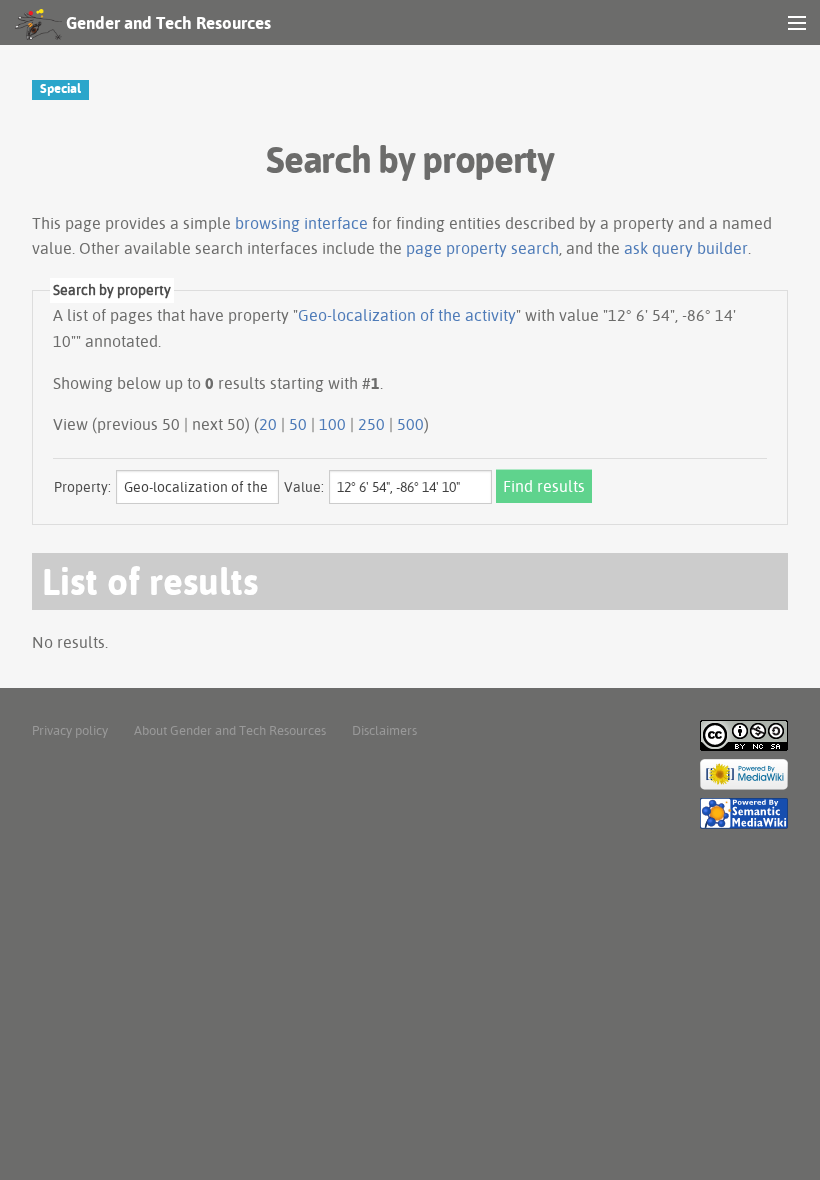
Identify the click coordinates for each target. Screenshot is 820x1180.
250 (371, 424)
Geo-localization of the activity (407, 315)
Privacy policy (70, 730)
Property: (82, 487)
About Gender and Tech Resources (230, 730)
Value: (304, 487)
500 (410, 424)
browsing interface (301, 223)
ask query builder (686, 248)
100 (332, 424)
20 (268, 424)
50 (298, 424)
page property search (482, 248)
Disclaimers (384, 730)
